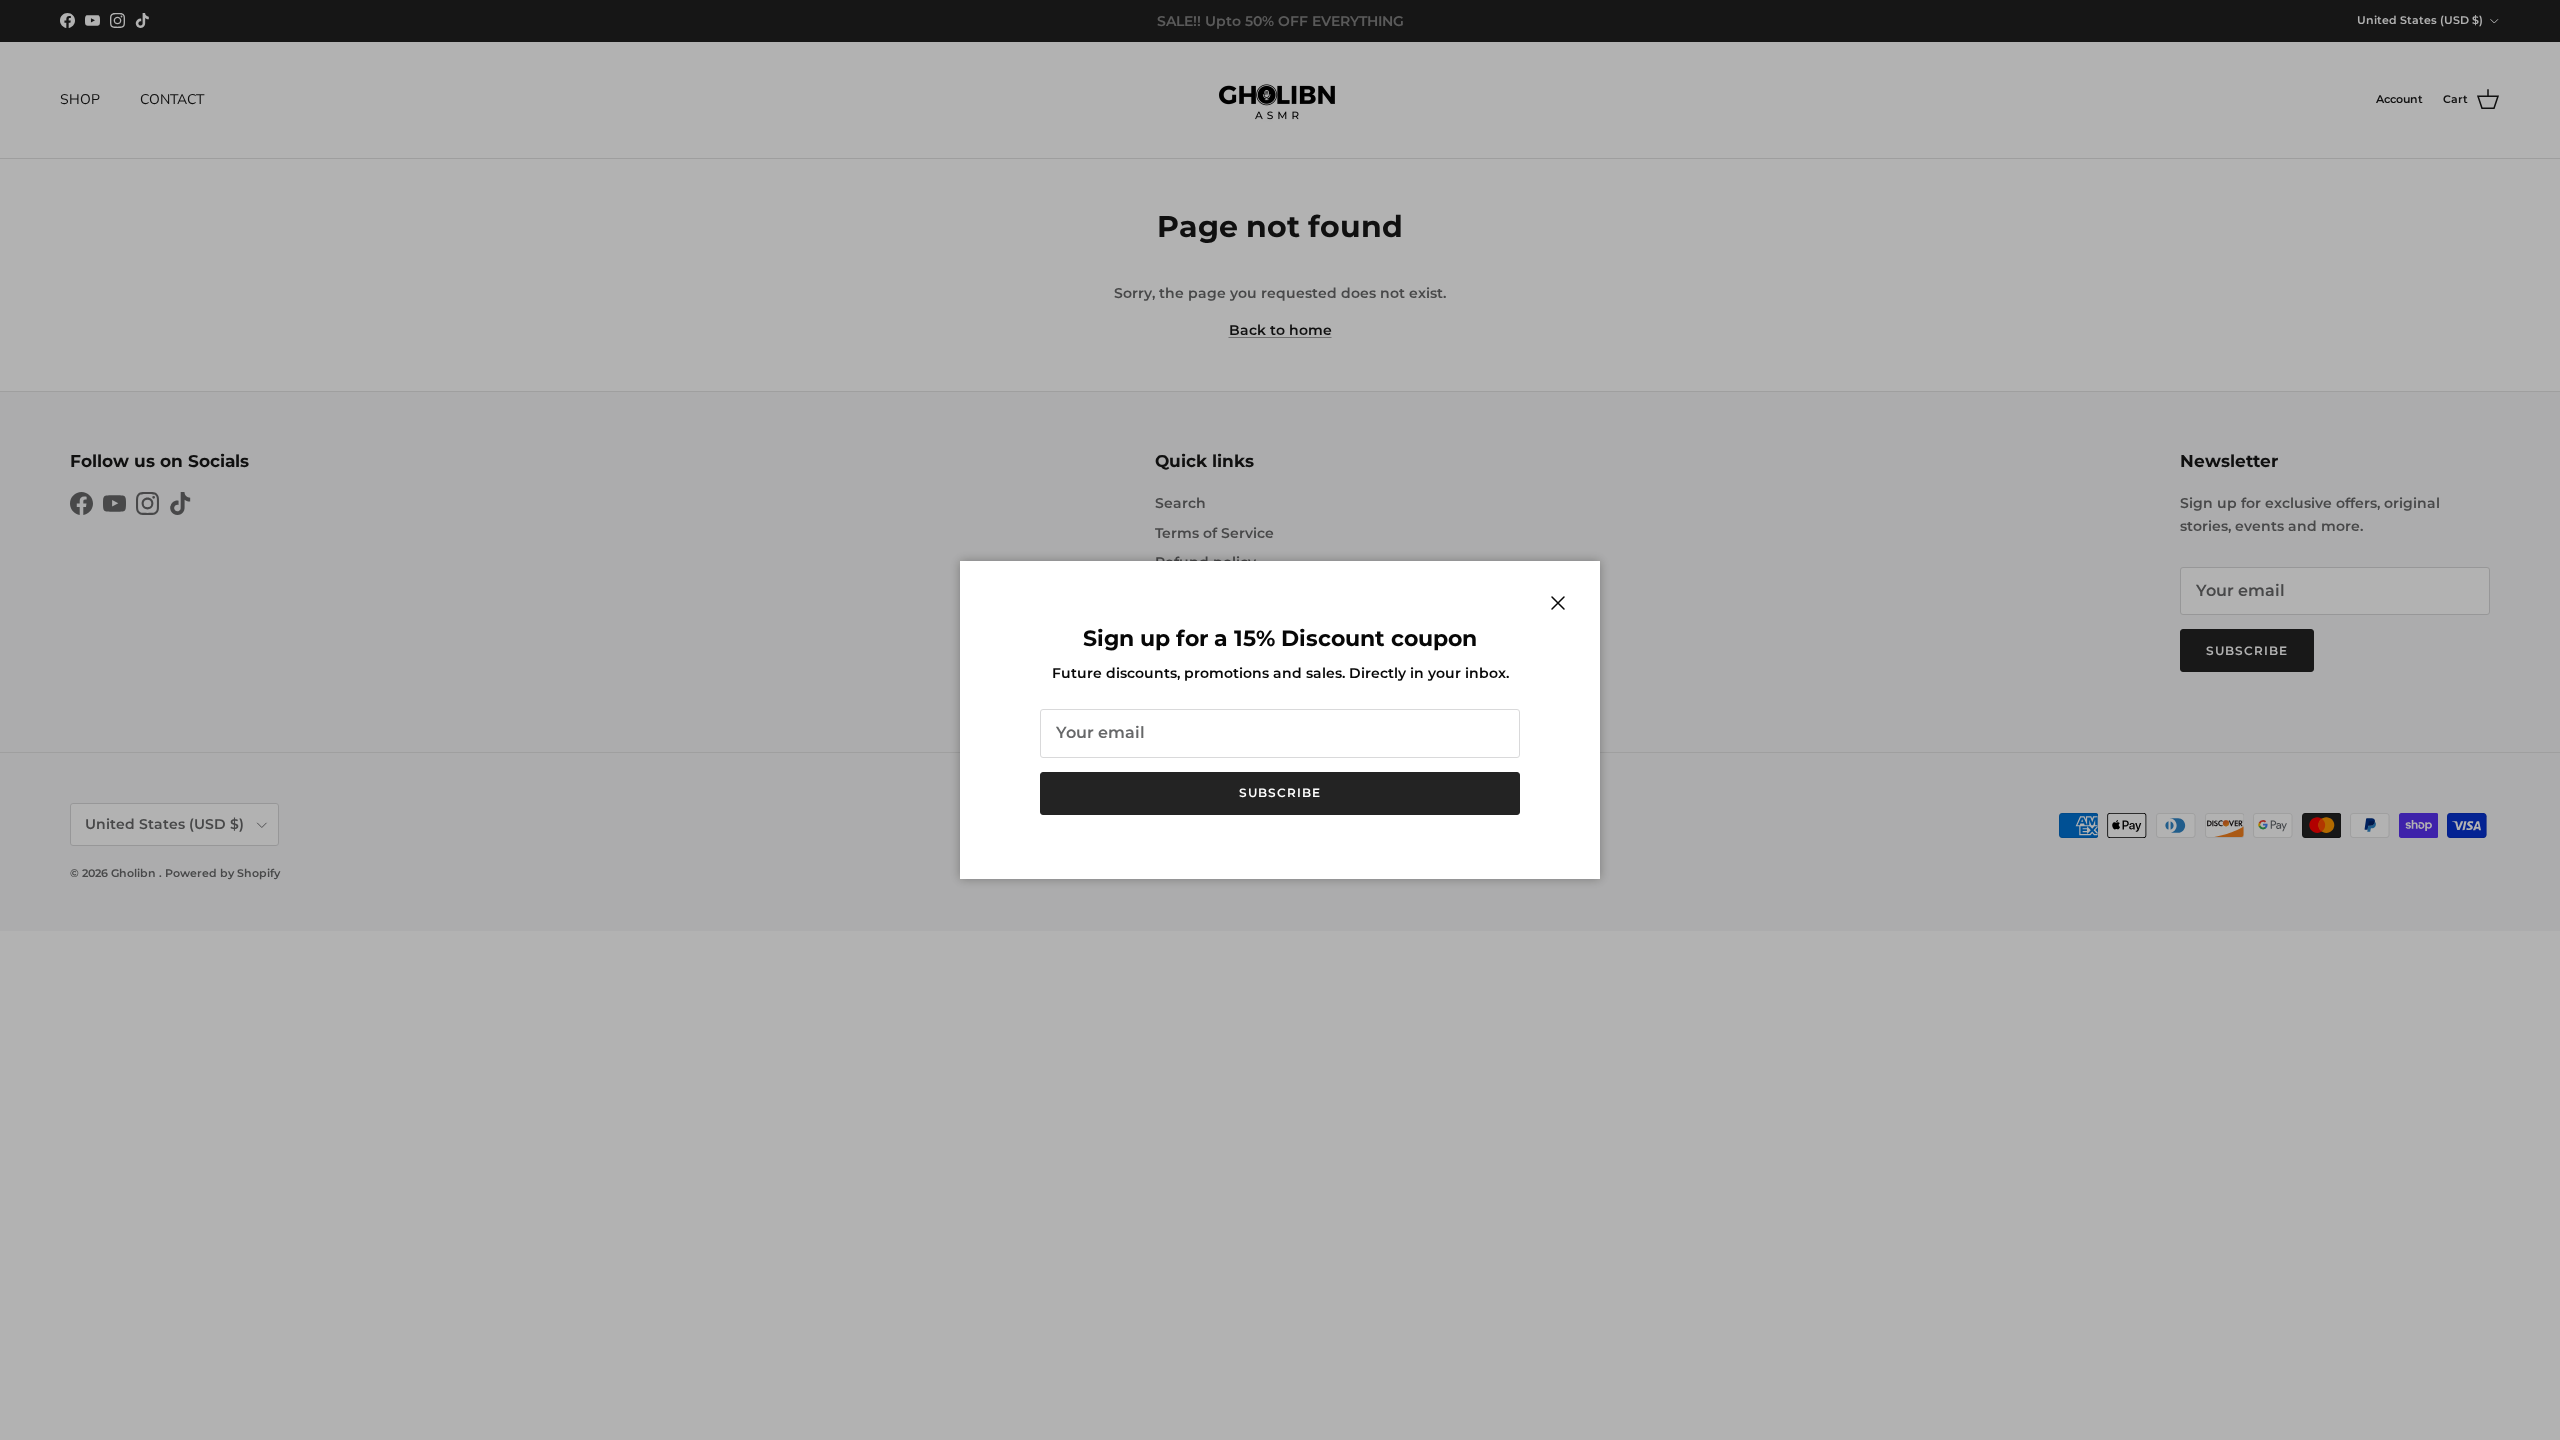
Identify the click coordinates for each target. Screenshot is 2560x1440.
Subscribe (1280, 792)
